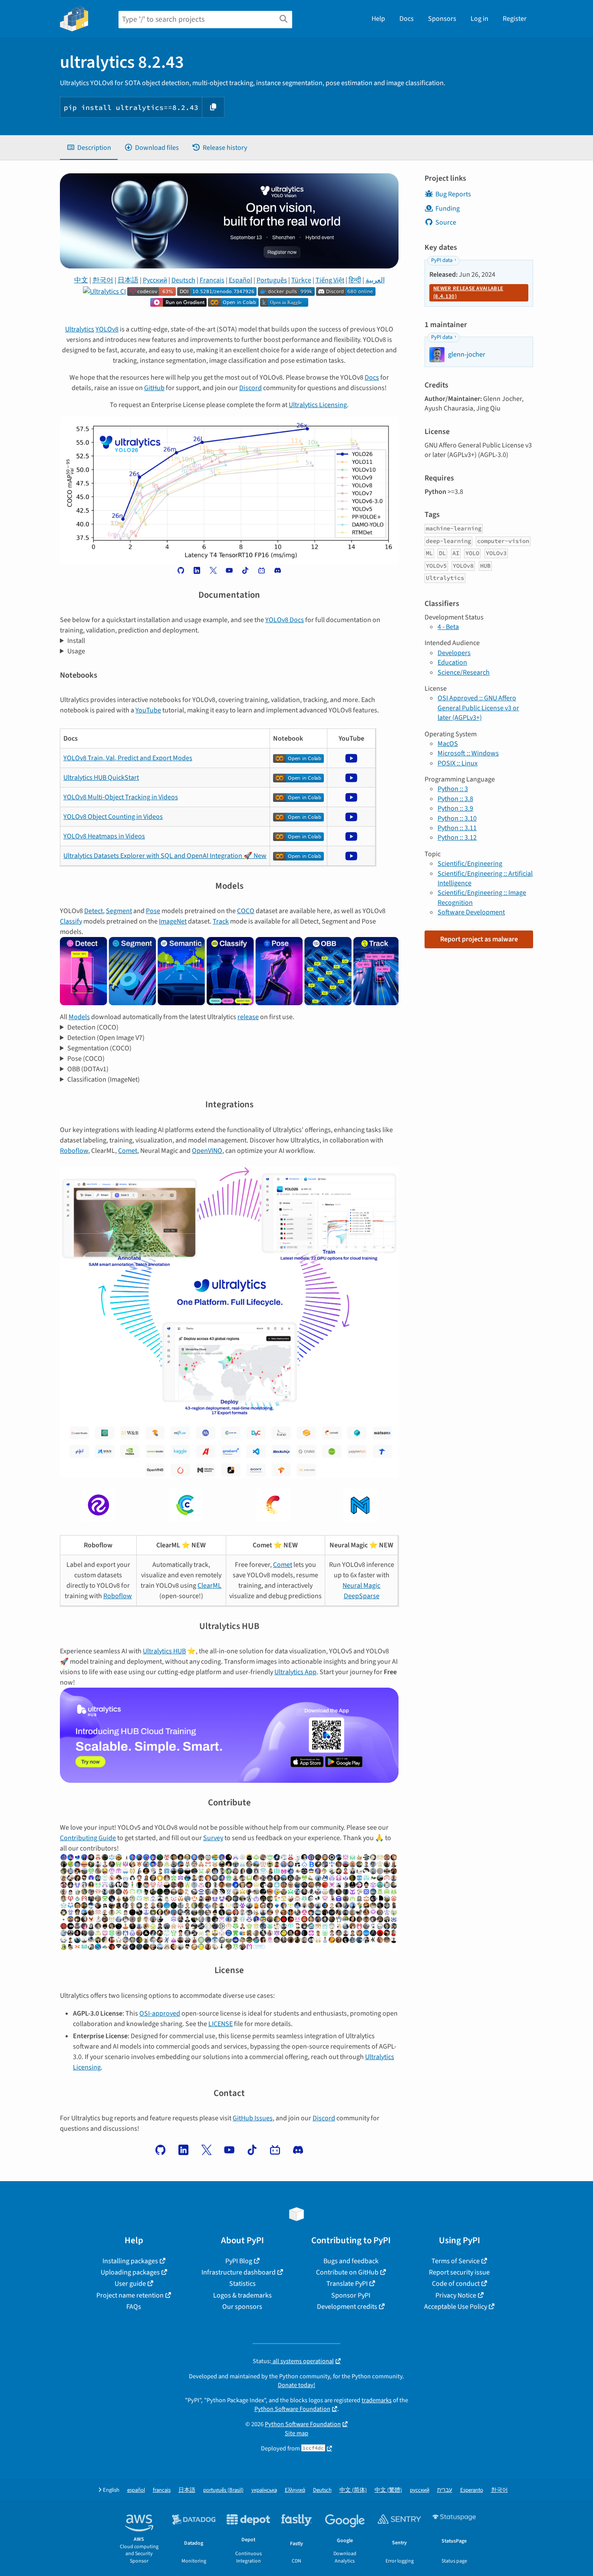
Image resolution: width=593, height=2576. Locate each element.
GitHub (154, 388)
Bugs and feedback (351, 2261)
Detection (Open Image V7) (106, 1038)
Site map (296, 2433)
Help (378, 19)
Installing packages (130, 2261)
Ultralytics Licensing (318, 405)
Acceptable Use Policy (456, 2307)
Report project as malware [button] (479, 939)
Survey (213, 1838)
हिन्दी (355, 280)
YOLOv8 (107, 329)
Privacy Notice (456, 2295)
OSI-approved (160, 2013)
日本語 (128, 280)
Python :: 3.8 (455, 799)
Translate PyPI (347, 2284)
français (162, 2490)
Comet (128, 1151)
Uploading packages (130, 2272)
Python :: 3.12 (457, 838)
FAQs (134, 2307)
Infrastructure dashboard (239, 2272)
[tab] (89, 148)
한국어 (103, 280)
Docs (407, 19)
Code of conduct (456, 2284)
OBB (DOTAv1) (88, 1069)
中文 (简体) (353, 2490)
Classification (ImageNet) (104, 1079)
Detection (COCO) (93, 1027)
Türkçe (301, 280)
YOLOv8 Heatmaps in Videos (104, 836)
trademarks (377, 2400)
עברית (445, 2490)
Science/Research (464, 672)
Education (452, 662)
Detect (94, 911)
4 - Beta (448, 627)
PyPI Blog (239, 2261)
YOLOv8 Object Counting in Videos (113, 817)
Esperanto (472, 2490)
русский (420, 2490)
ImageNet (173, 921)
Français (212, 280)
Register (515, 19)
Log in (479, 19)
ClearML (209, 1586)
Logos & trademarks (242, 2295)
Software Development (471, 912)
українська (264, 2490)
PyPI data (442, 260)
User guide (130, 2284)
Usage (76, 651)
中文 (81, 280)
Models (79, 1017)
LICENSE (221, 2024)
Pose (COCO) (86, 1059)
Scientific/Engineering (470, 864)
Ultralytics (80, 329)
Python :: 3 (453, 789)
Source (446, 222)
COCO (246, 911)
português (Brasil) (223, 2490)
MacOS (448, 744)
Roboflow (74, 1151)
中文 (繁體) (388, 2490)
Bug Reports (453, 194)
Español (240, 280)
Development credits (347, 2307)
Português (272, 280)
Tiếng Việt (330, 280)
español (136, 2490)
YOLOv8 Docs (285, 620)
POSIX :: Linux (458, 763)
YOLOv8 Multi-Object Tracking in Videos (121, 797)
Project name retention (130, 2295)
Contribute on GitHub (347, 2272)
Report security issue (459, 2272)
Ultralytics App (295, 1672)
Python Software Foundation (292, 2409)
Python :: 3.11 (457, 828)
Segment (119, 911)
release (248, 1017)
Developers (454, 653)
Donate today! (296, 2385)
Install (76, 641)
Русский (155, 280)
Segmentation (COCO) (99, 1048)
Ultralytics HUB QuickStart (101, 778)
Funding (448, 209)
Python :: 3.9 (455, 808)
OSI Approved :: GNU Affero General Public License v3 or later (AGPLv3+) (478, 708)
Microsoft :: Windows (468, 753)
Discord (250, 388)
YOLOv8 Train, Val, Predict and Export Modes (128, 758)
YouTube (148, 710)
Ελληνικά (295, 2490)
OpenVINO (207, 1151)
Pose (153, 911)
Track (221, 921)
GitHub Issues (253, 2118)
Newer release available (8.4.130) (468, 292)
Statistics (242, 2284)
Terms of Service (456, 2261)
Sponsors (442, 19)
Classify (71, 921)
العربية (375, 280)
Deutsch (183, 280)
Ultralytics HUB (164, 1651)
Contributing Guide (88, 1838)
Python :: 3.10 (457, 818)
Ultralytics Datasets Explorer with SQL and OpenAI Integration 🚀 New (165, 856)
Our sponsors (242, 2307)
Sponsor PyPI (351, 2295)
